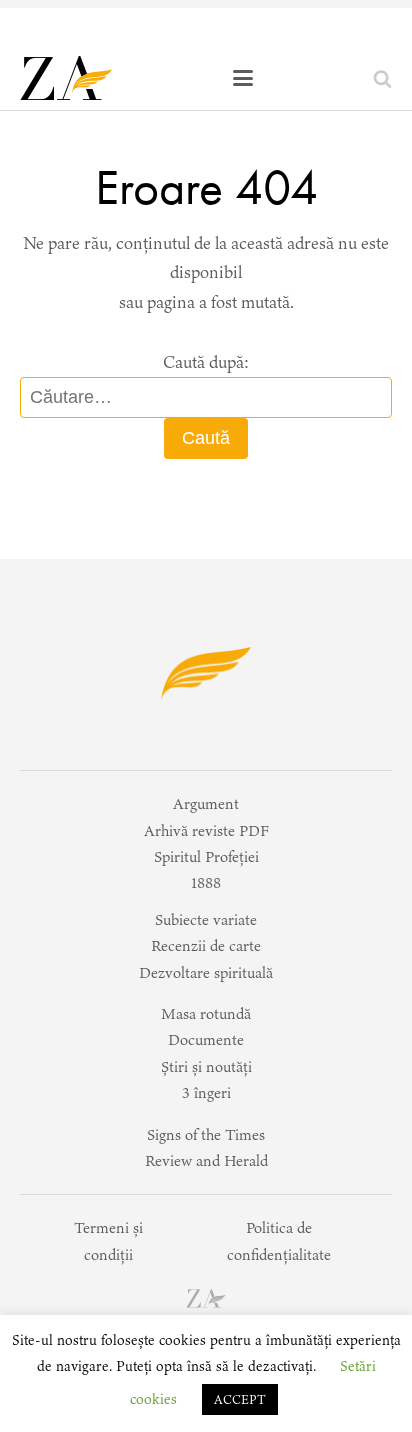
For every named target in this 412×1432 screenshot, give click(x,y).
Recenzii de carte (206, 945)
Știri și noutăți (206, 1066)
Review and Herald (206, 1160)
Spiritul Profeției (206, 856)
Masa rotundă (206, 1013)
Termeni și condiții (108, 1240)
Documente (206, 1039)
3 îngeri (206, 1092)
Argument (206, 803)
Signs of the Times (206, 1134)
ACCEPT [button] (240, 1399)
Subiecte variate (206, 919)
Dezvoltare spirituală (206, 972)
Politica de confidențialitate (279, 1240)
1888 (206, 882)
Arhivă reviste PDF (206, 830)
